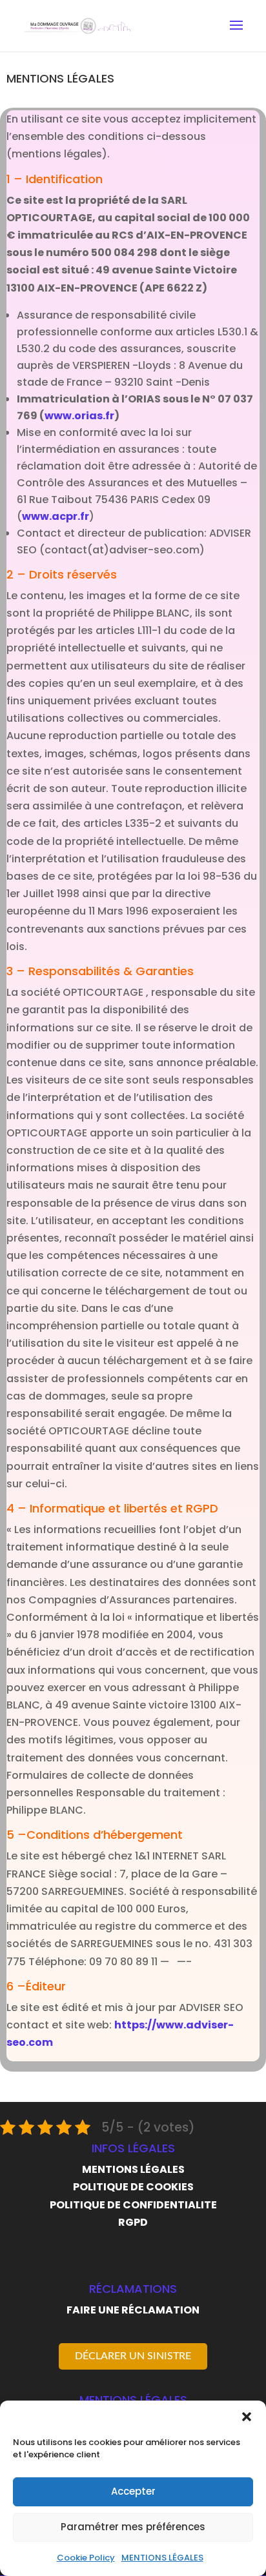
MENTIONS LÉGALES (162, 2558)
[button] (247, 2417)
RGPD (133, 2222)
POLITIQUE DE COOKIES (133, 2187)
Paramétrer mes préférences (133, 2527)
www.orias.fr (79, 416)
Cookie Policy (86, 2558)
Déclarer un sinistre (133, 2356)
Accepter (133, 2491)
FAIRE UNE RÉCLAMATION (133, 2310)
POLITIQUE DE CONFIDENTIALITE (133, 2205)
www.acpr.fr (56, 516)
